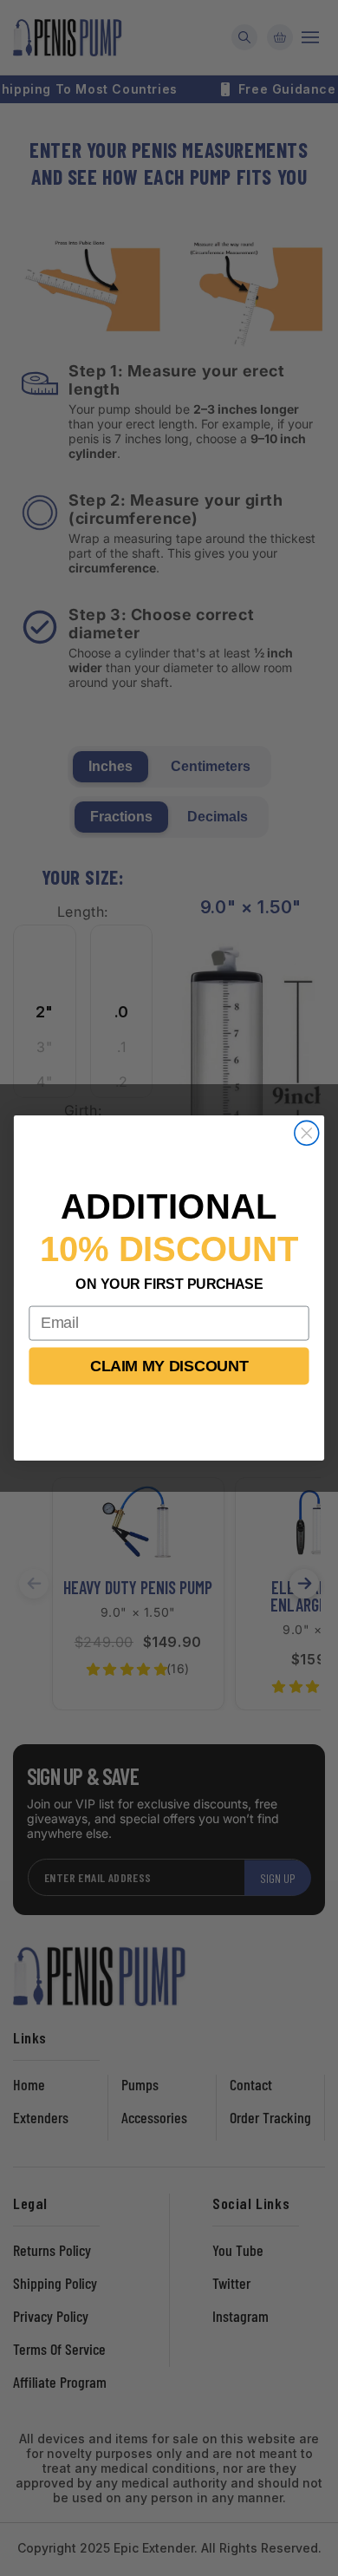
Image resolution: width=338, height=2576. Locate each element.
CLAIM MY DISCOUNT (169, 1366)
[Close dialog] (307, 1133)
